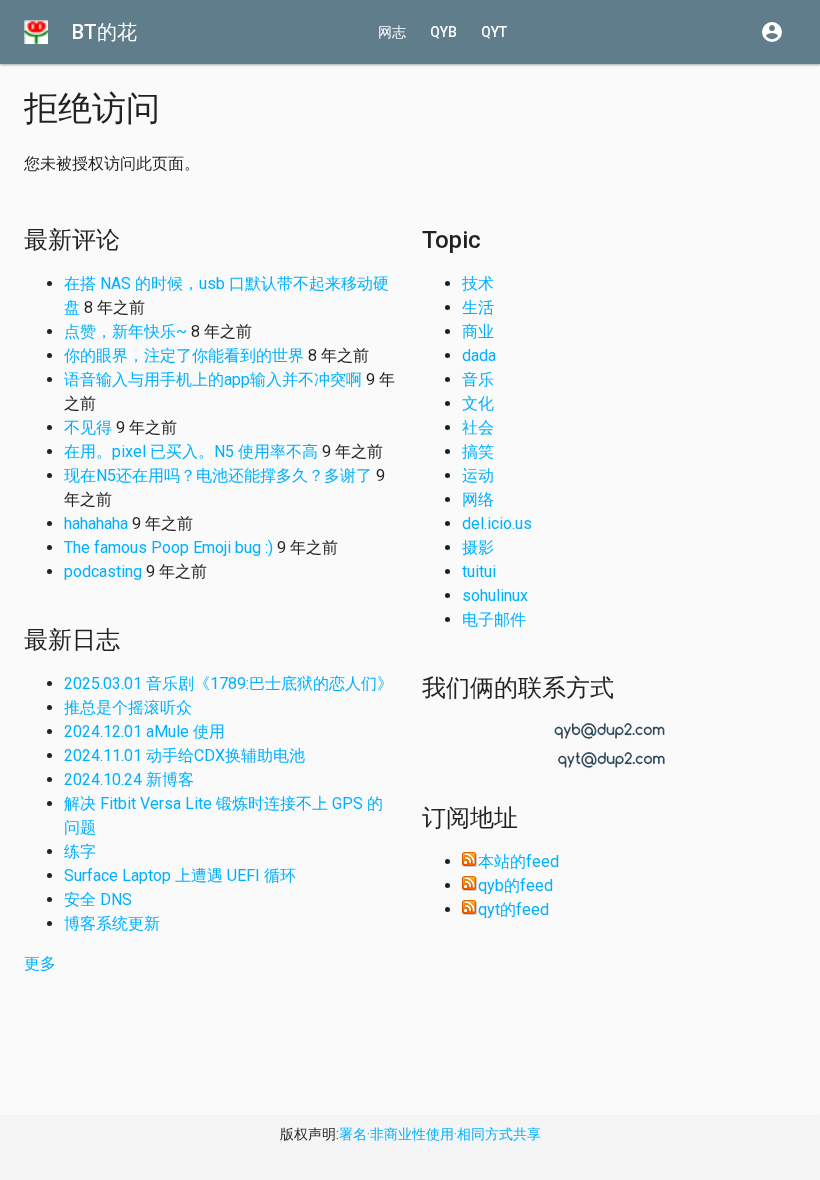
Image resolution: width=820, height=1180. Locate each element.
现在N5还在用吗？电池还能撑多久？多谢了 (218, 475)
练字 (80, 851)
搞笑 (478, 451)
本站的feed (518, 861)
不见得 (88, 427)
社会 (478, 427)
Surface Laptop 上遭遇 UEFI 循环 (180, 875)
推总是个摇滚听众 (128, 707)
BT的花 (104, 32)
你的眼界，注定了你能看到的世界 (184, 355)
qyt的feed (513, 909)
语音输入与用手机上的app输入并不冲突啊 (213, 379)
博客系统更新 (112, 923)
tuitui (479, 571)
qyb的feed (515, 885)
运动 (478, 475)
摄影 (478, 547)
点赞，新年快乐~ (125, 331)
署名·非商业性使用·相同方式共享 (440, 1134)
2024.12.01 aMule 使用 (144, 731)
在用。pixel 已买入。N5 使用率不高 (191, 451)
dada (479, 355)
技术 (478, 283)
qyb (443, 32)
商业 (478, 331)
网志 (392, 32)
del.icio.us (497, 523)
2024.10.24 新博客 (129, 779)
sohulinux (495, 595)
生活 (478, 307)
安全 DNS (98, 899)
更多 (40, 963)
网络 (478, 499)
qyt (494, 32)
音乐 (478, 379)
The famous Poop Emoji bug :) (168, 547)
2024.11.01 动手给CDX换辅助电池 (184, 755)
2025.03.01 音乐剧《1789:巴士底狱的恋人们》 (228, 683)
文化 (478, 403)
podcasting (103, 571)
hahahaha (96, 523)
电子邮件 (494, 619)
